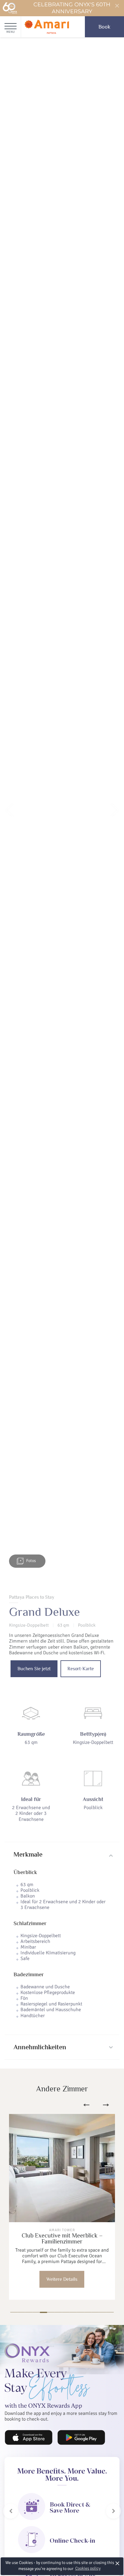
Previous (86, 2105)
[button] (9, 810)
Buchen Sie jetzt (34, 1669)
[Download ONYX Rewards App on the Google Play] (81, 2437)
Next (106, 2105)
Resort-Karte (81, 1669)
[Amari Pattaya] (47, 27)
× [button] (118, 2563)
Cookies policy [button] (88, 2568)
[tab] (62, 1855)
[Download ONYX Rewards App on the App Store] (29, 2437)
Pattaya (68, 2262)
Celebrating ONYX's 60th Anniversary (72, 8)
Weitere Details (62, 2279)
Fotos (31, 1561)
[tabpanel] (62, 2207)
